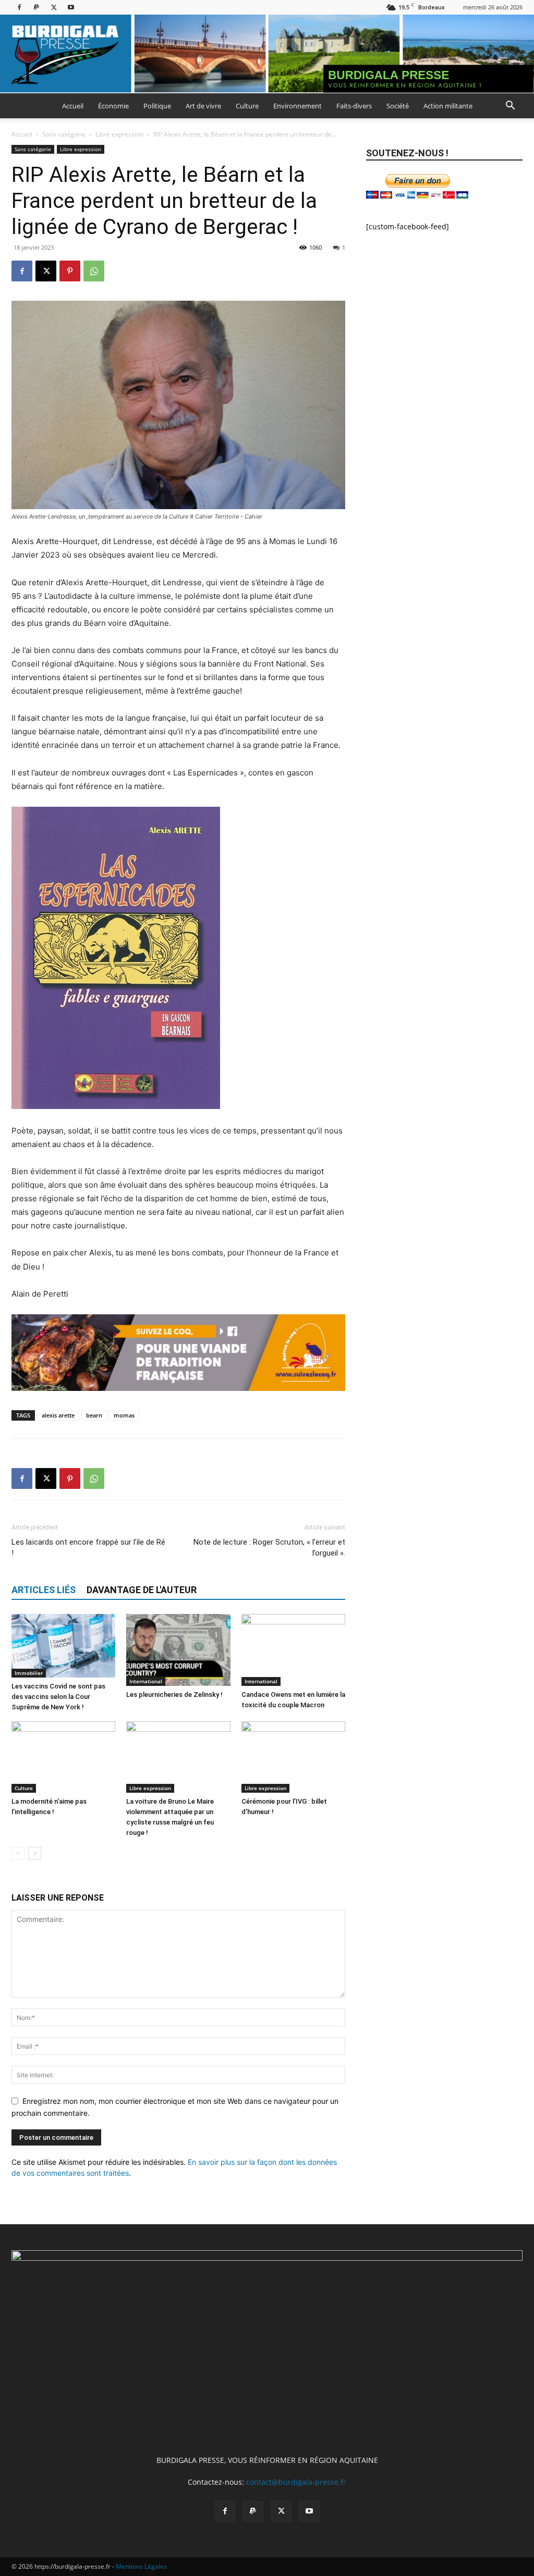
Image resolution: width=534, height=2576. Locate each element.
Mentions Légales (141, 2566)
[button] (510, 107)
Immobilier (29, 1673)
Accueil (73, 106)
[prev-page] (18, 1853)
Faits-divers (354, 106)
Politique (157, 106)
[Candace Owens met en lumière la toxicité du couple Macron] (293, 1650)
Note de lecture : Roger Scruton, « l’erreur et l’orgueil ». (269, 1548)
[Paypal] (37, 7)
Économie (113, 106)
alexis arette (58, 1415)
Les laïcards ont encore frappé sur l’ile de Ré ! (88, 1548)
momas (124, 1415)
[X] (54, 7)
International (146, 1681)
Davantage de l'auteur (142, 1590)
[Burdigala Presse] (267, 54)
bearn (94, 1415)
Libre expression (119, 134)
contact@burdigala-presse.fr (296, 2482)
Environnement (298, 106)
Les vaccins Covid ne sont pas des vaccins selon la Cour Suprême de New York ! (58, 1697)
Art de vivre (203, 106)
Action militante (448, 106)
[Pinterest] (70, 271)
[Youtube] (71, 7)
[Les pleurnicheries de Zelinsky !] (178, 1650)
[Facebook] (19, 7)
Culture (247, 106)
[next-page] (35, 1853)
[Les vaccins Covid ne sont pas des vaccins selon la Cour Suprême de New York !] (63, 1646)
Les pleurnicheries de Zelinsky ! (174, 1694)
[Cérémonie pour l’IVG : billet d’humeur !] (293, 1757)
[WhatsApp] (94, 271)
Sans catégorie (64, 134)
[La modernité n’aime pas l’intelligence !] (63, 1757)
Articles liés (44, 1590)
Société (398, 106)
